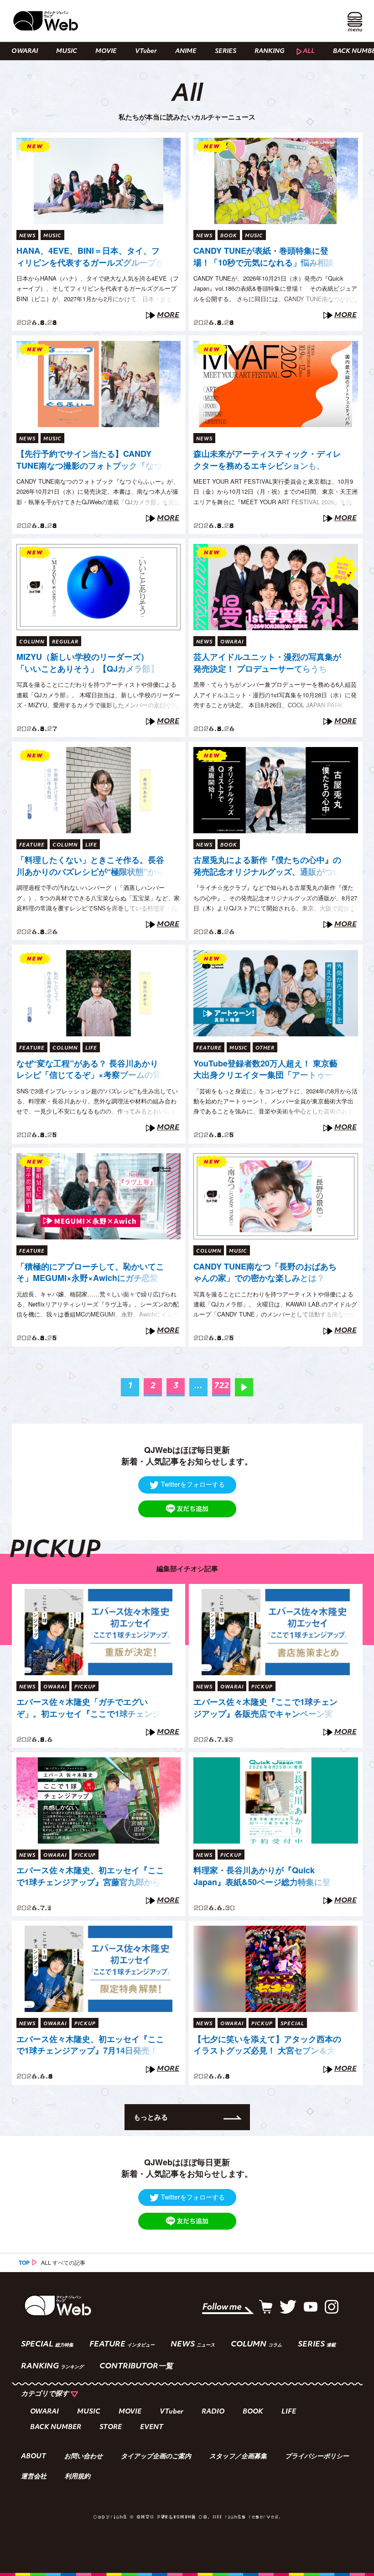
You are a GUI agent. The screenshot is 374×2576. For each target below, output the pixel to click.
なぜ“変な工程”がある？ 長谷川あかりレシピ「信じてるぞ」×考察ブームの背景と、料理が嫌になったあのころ (89, 1070)
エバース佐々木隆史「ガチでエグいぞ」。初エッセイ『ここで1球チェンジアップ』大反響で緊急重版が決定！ (88, 1708)
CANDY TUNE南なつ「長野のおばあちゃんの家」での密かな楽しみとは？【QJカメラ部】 (265, 1273)
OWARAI (25, 51)
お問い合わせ (83, 2457)
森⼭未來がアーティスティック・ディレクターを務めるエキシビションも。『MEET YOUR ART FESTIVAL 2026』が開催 (267, 460)
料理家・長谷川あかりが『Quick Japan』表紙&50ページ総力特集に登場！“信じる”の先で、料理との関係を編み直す (267, 1876)
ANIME (186, 51)
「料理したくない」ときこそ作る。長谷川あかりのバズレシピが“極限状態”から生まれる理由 (90, 866)
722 (221, 1386)
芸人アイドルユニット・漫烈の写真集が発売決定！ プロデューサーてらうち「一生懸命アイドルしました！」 (267, 663)
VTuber (146, 51)
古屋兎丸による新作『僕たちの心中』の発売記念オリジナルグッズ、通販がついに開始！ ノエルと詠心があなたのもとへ (267, 866)
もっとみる (151, 2117)
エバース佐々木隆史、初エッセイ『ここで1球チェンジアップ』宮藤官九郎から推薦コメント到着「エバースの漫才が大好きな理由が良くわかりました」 (90, 1876)
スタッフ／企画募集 (238, 2457)
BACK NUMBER (56, 2427)
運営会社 (34, 2477)
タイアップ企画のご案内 (156, 2457)
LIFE (289, 2412)
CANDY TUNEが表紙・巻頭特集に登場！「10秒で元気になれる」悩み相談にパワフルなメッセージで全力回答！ (264, 257)
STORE (111, 2427)
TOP (24, 2262)
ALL (309, 51)
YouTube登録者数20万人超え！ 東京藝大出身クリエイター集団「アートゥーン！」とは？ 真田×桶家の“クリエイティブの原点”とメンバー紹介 (265, 1070)
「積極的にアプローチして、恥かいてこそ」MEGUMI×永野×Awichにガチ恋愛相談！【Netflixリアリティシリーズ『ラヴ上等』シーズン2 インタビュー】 (90, 1273)
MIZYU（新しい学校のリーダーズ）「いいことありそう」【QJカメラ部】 (88, 663)
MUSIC (67, 51)
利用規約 (78, 2477)
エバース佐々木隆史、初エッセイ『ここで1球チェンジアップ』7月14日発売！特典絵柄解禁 (90, 2045)
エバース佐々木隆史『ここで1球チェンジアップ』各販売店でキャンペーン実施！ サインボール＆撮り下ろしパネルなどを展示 (265, 1708)
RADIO (213, 2412)
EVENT (152, 2427)
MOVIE (106, 51)
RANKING (270, 51)
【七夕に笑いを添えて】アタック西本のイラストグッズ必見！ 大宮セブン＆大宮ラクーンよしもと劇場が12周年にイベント (267, 2045)
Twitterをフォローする (193, 1484)
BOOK (253, 2412)
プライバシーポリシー (317, 2457)
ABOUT (34, 2457)
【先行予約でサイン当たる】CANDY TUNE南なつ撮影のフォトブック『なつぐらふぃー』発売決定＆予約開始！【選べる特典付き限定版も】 (90, 460)
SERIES (226, 51)
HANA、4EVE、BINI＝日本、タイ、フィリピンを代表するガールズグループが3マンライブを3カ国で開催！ (90, 257)
